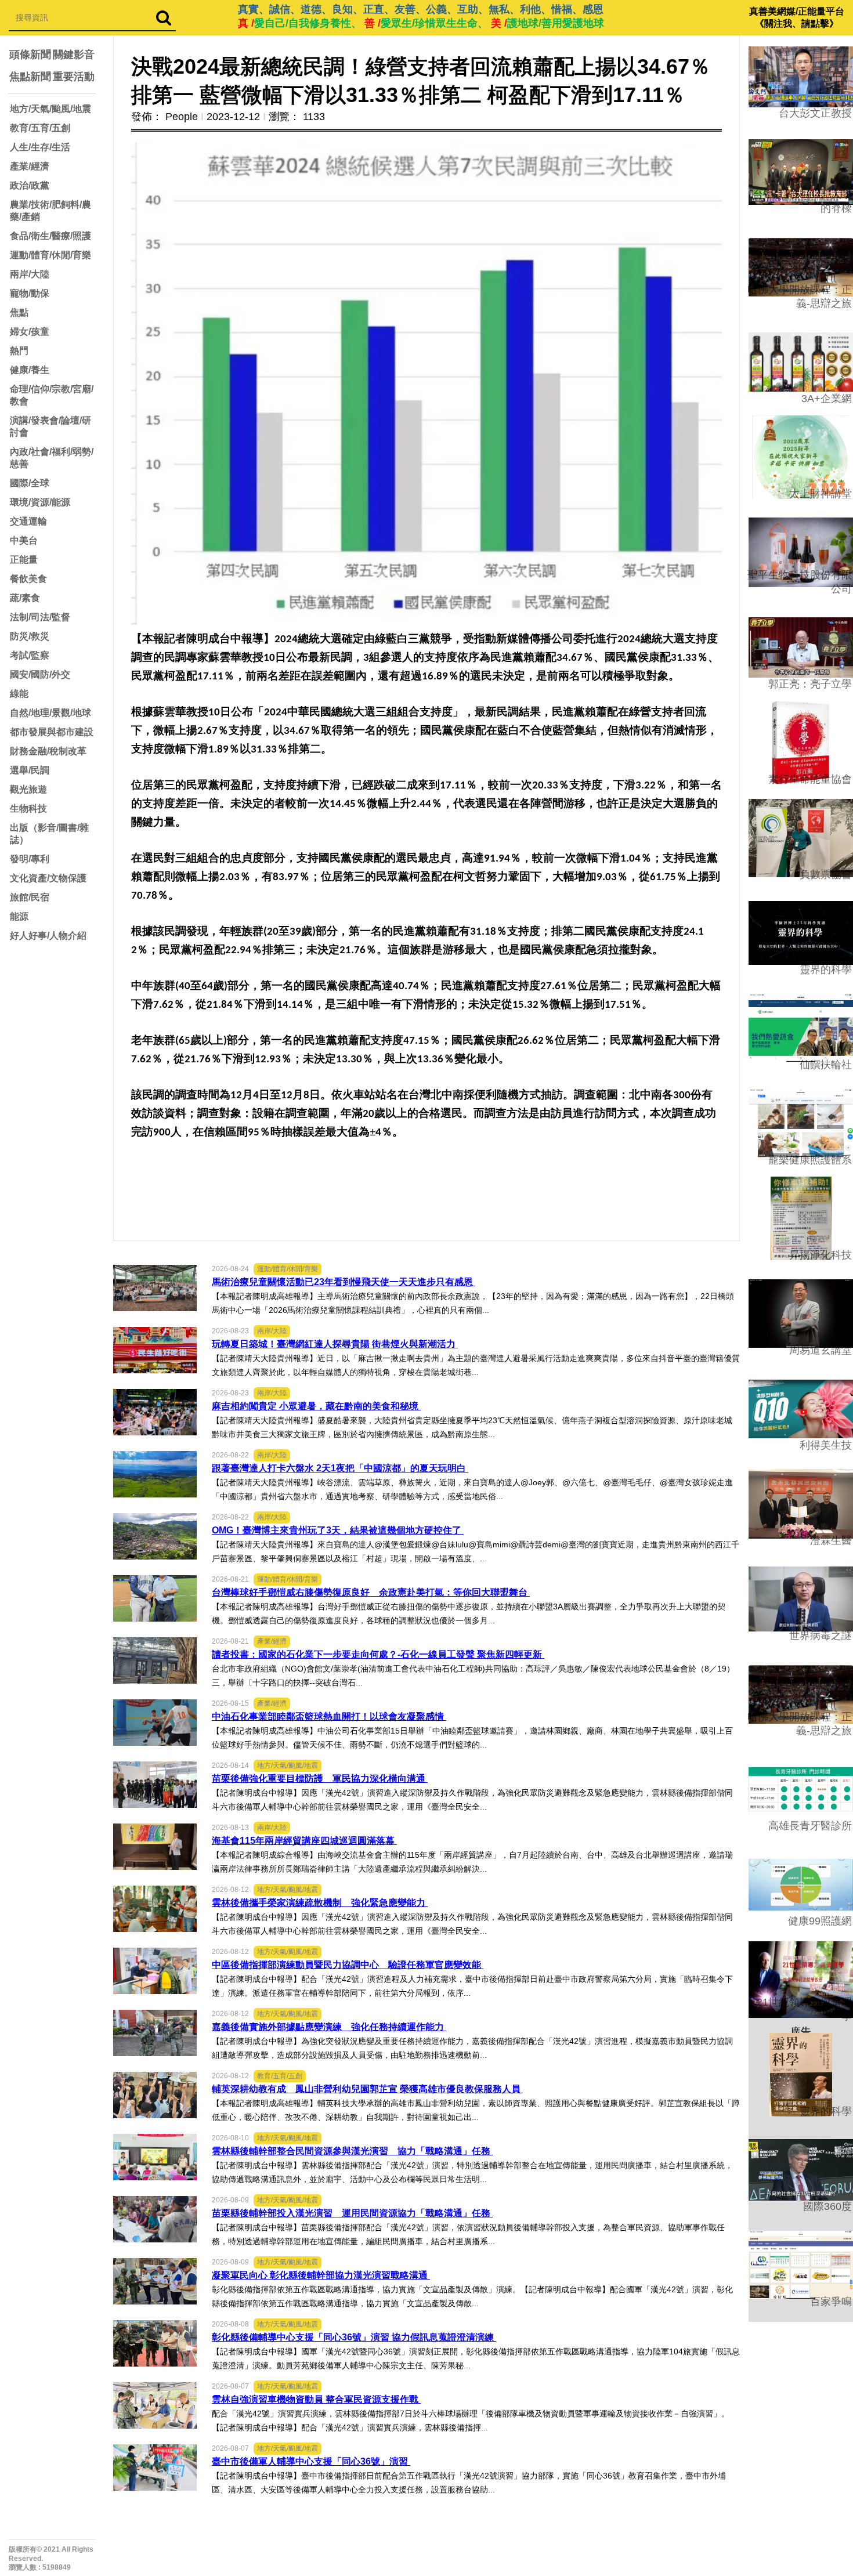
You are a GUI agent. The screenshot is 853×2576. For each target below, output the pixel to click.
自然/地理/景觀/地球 (50, 713)
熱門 (19, 351)
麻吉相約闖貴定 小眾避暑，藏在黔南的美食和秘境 (316, 1406)
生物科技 (28, 808)
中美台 (24, 540)
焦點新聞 (30, 77)
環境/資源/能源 (40, 502)
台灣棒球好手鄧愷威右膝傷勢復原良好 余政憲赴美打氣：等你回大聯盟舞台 (371, 1592)
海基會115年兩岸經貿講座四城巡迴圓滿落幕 (304, 1841)
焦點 (19, 312)
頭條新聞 (30, 55)
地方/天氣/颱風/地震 (50, 109)
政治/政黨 (30, 185)
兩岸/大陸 (30, 274)
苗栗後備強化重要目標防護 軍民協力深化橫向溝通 (320, 1779)
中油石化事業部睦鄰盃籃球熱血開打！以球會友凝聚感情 (329, 1716)
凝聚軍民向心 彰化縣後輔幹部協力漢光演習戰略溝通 (321, 2275)
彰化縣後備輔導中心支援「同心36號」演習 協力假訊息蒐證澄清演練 (354, 2337)
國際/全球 (30, 483)
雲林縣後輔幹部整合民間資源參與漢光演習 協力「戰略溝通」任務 (352, 2151)
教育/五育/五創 (40, 128)
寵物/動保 (30, 293)
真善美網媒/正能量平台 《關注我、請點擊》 (797, 17)
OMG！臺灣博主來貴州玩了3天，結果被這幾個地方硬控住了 (338, 1530)
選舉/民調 (30, 770)
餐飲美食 (28, 579)
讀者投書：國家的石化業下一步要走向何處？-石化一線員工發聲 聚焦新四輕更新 (378, 1654)
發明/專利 (30, 859)
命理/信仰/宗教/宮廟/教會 (52, 395)
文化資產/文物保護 (48, 878)
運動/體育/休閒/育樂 (50, 255)
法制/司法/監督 (40, 617)
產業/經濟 (30, 166)
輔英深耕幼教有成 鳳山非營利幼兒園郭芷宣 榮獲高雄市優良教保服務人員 (367, 2089)
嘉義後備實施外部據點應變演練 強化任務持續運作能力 (329, 2027)
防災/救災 (30, 636)
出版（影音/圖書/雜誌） (49, 834)
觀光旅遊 (28, 789)
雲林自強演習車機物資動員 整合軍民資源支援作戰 (316, 2399)
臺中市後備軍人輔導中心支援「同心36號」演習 (311, 2461)
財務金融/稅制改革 (48, 751)
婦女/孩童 (30, 332)
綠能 (19, 694)
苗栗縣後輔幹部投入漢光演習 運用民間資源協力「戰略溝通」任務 (352, 2213)
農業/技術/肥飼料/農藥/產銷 (50, 211)
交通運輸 (28, 521)
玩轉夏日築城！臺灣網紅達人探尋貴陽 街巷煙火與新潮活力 (335, 1344)
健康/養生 (30, 370)
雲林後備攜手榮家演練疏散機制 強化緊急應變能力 (320, 1903)
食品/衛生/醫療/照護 (50, 236)
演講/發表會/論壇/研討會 (50, 426)
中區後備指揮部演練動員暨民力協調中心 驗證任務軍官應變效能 (348, 1965)
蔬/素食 (25, 598)
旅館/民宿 (30, 897)
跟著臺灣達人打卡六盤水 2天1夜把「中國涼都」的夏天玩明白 (340, 1468)
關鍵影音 (74, 55)
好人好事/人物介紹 (48, 936)
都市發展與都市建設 (52, 732)
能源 (19, 916)
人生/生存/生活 (40, 147)
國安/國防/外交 (40, 674)
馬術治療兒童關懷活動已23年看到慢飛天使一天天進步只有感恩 (344, 1282)
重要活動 (74, 77)
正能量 (24, 560)
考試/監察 (30, 655)
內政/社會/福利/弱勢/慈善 (52, 458)
